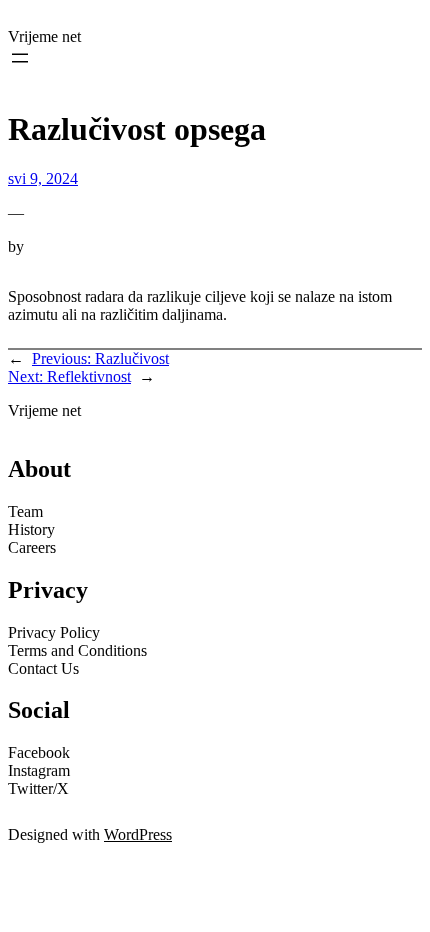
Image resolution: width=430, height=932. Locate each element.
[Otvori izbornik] (20, 58)
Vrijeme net (44, 36)
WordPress (138, 834)
